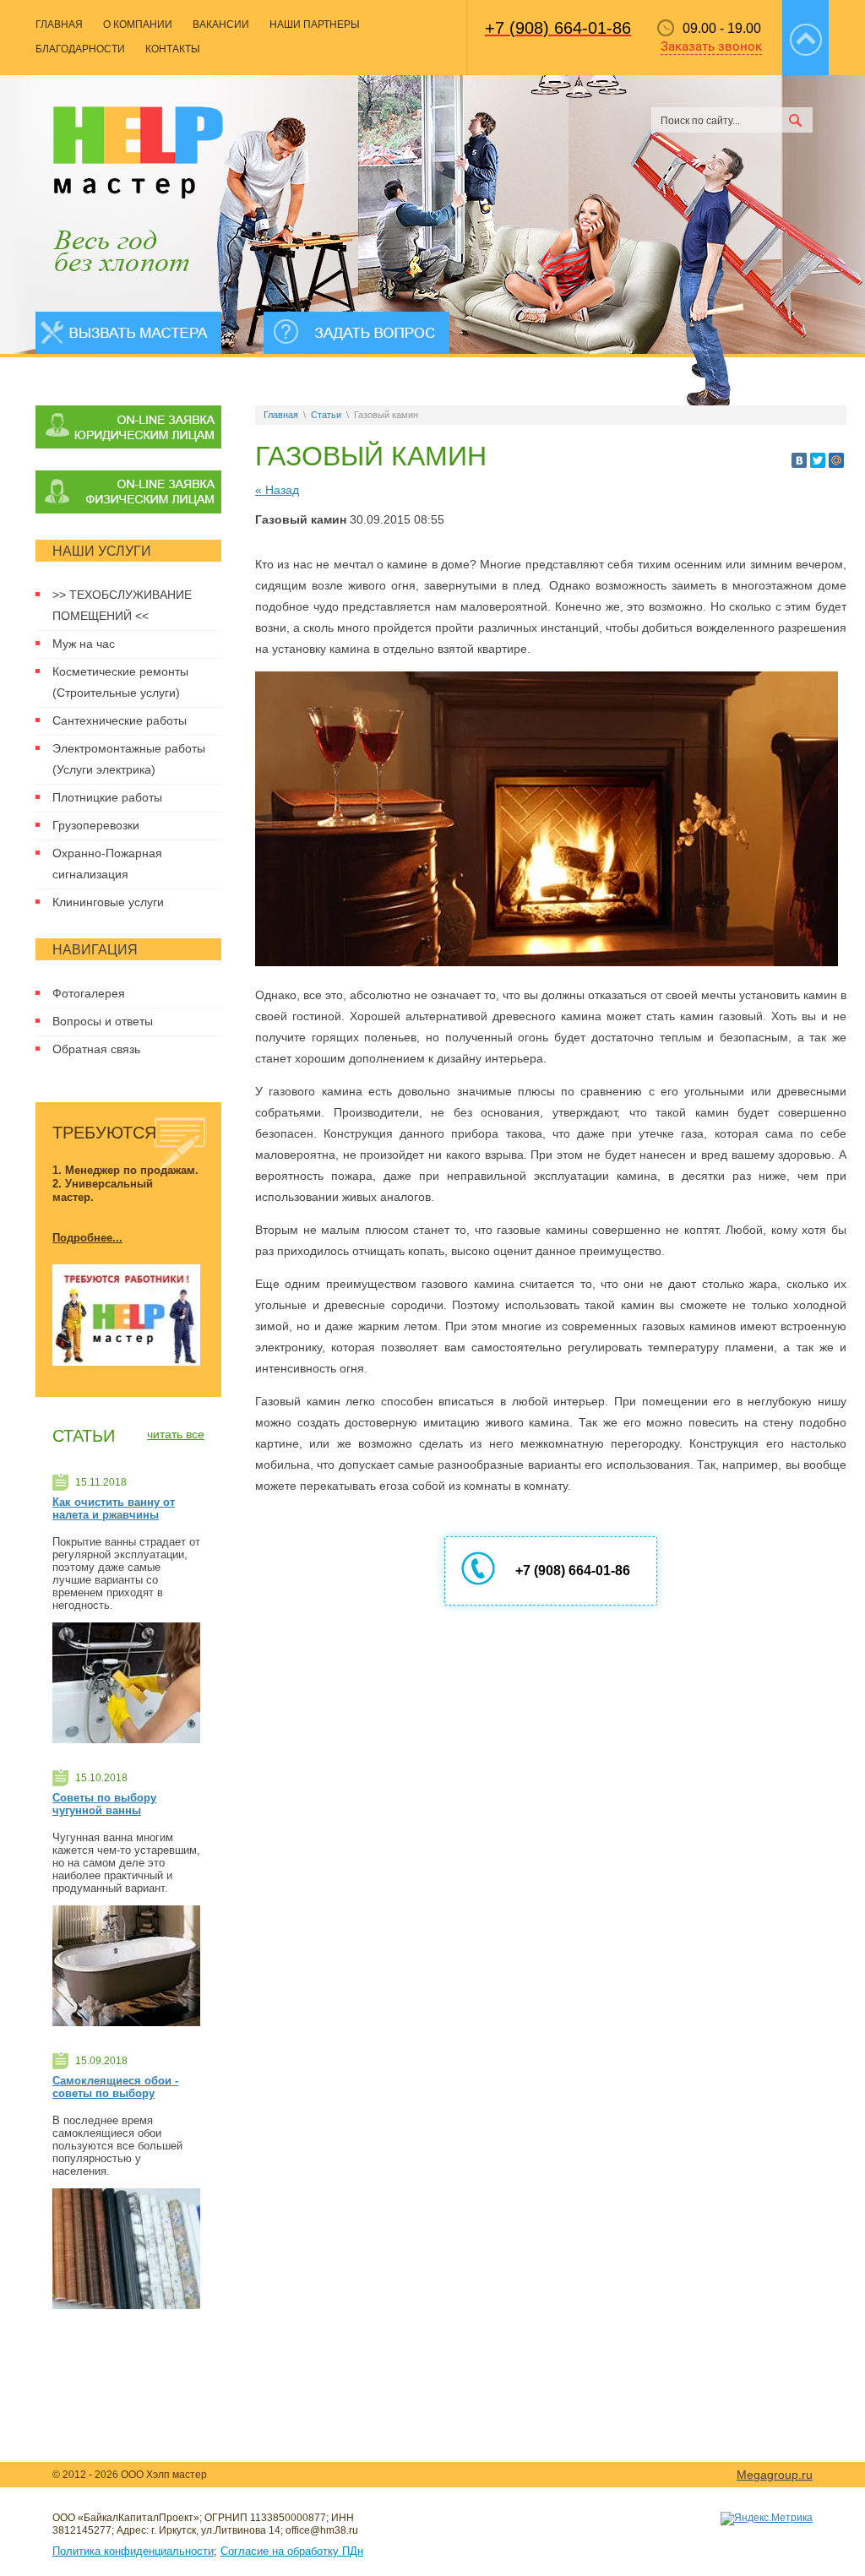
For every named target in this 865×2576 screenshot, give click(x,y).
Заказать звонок (711, 46)
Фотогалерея (89, 993)
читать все (176, 1434)
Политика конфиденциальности (133, 2551)
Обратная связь (96, 1049)
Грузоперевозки (96, 825)
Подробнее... (87, 1238)
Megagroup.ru (775, 2475)
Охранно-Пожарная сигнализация (107, 864)
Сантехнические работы (120, 720)
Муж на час (84, 644)
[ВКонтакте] (799, 460)
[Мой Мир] (836, 460)
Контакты (173, 49)
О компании (138, 24)
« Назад (277, 490)
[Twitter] (818, 460)
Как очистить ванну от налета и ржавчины (114, 1508)
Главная (59, 24)
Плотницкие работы (107, 797)
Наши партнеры (315, 24)
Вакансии (221, 24)
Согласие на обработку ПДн (292, 2551)
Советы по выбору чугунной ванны (104, 1804)
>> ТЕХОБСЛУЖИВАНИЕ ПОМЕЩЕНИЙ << (122, 605)
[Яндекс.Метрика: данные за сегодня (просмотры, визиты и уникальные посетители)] (767, 2519)
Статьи (326, 415)
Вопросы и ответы (103, 1021)
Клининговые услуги (108, 902)
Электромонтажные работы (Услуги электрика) (129, 759)
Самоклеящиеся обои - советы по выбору (115, 2087)
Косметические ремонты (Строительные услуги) (120, 682)
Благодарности (80, 49)
